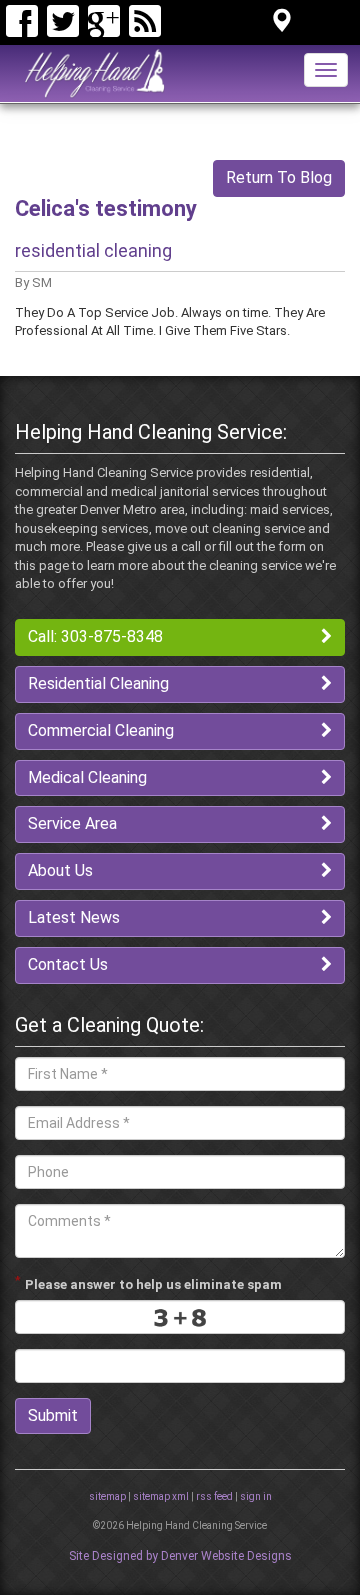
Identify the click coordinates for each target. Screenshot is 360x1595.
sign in (256, 1496)
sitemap (107, 1496)
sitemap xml (161, 1496)
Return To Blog (279, 177)
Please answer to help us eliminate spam (148, 1283)
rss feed (214, 1496)
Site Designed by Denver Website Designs (180, 1556)
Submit (53, 1415)
